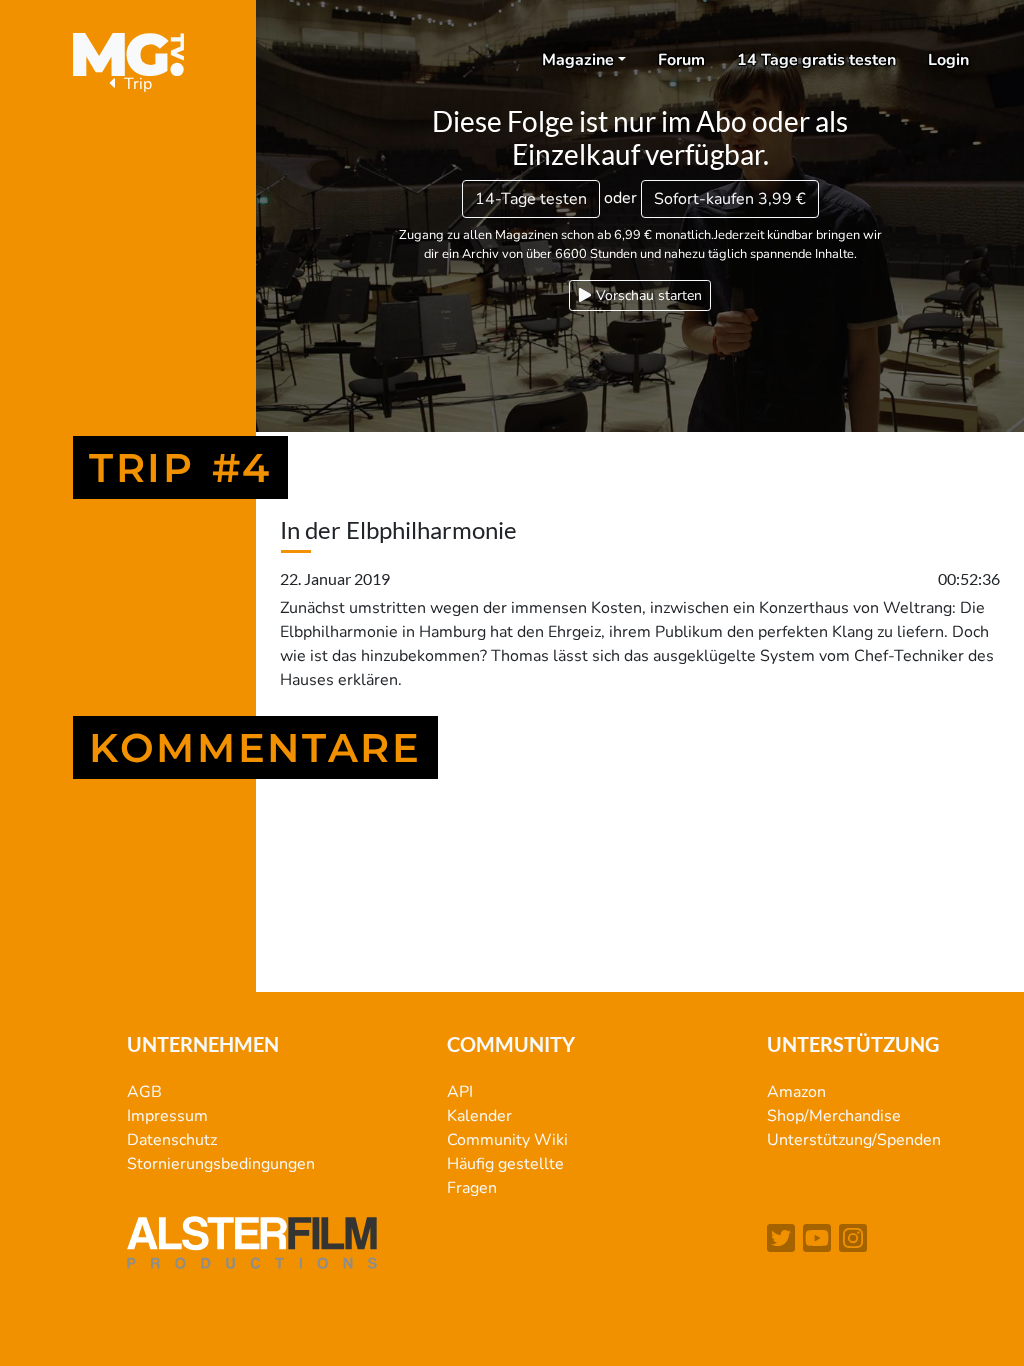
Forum (681, 60)
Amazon (796, 1092)
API (460, 1092)
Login (948, 60)
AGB (144, 1092)
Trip (136, 84)
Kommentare (255, 747)
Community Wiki (507, 1140)
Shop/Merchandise (834, 1116)
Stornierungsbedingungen (221, 1164)
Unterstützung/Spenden (854, 1140)
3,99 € (730, 199)
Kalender (479, 1116)
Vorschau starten (647, 295)
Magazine (578, 60)
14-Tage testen (531, 199)
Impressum (167, 1116)
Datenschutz (172, 1140)
